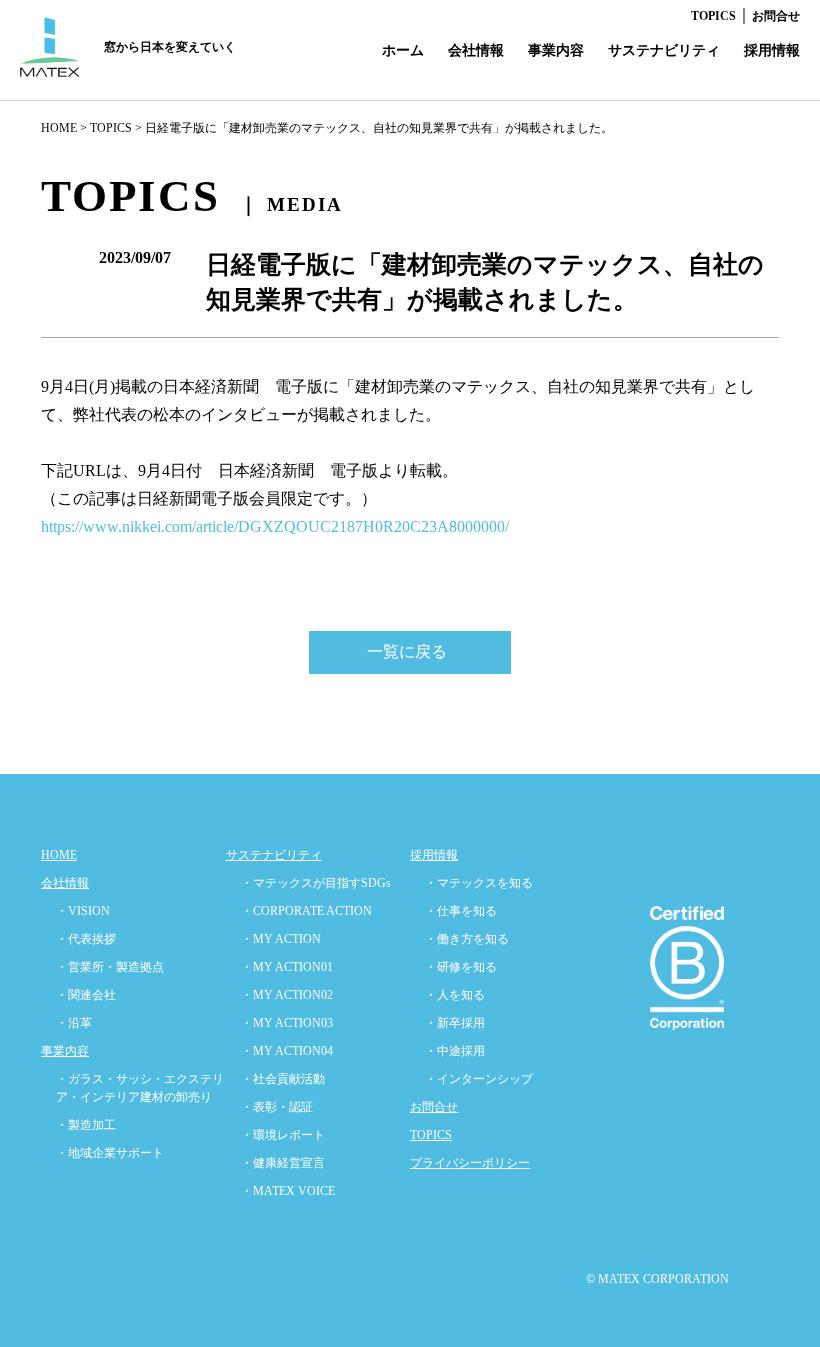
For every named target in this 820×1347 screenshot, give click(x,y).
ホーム (403, 50)
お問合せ (776, 16)
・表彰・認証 (277, 1107)
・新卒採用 (455, 1023)
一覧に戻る (407, 651)
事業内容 (556, 50)
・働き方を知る (467, 939)
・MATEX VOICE (288, 1191)
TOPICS (713, 16)
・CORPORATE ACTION (306, 911)
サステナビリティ (664, 50)
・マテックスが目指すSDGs (316, 883)
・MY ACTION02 (287, 995)
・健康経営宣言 (283, 1163)
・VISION (83, 911)
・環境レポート (283, 1135)
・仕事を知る (461, 911)
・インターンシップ (479, 1079)
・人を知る (455, 995)
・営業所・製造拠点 (110, 967)
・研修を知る (461, 967)
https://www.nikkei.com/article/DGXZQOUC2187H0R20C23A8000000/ (275, 526)
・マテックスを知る (479, 883)
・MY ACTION (281, 939)
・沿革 (74, 1023)
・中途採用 (455, 1051)
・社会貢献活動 (283, 1079)
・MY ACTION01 (287, 967)
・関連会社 (86, 995)
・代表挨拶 (86, 939)
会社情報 (476, 50)
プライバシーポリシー (470, 1163)
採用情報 (772, 50)
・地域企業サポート (110, 1153)
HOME (59, 128)
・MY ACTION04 (287, 1051)
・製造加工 (86, 1125)
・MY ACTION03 (287, 1023)
